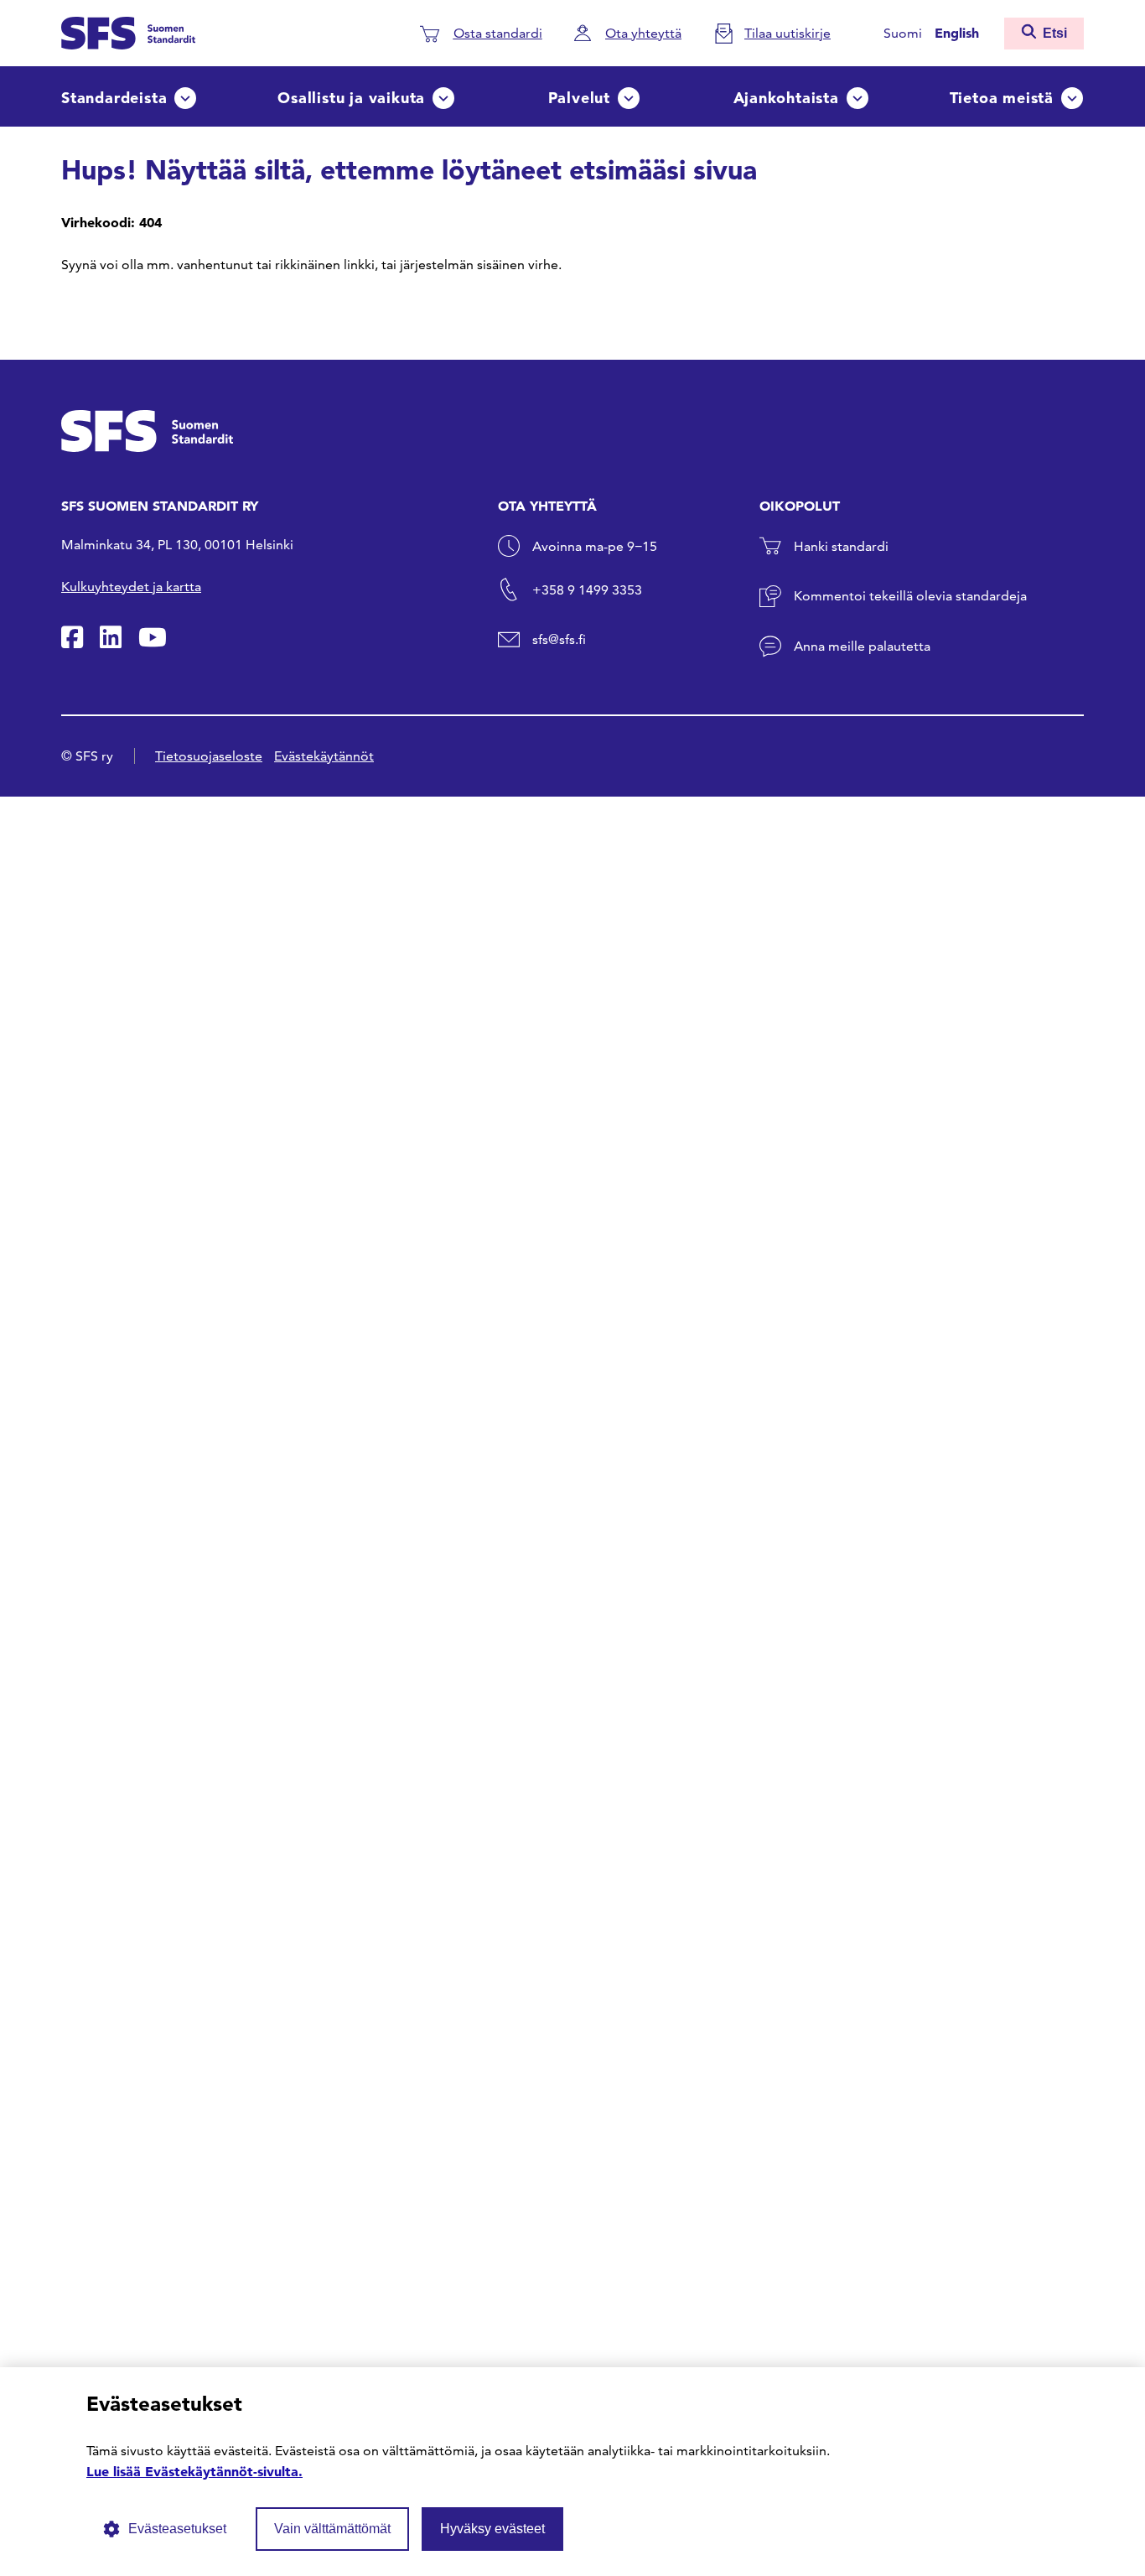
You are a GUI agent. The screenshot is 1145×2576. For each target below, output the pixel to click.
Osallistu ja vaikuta (351, 98)
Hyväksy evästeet (492, 2529)
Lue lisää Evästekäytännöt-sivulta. (194, 2471)
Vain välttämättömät (332, 2529)
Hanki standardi (841, 546)
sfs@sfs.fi (559, 639)
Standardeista (114, 98)
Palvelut (579, 98)
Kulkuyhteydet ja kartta (131, 587)
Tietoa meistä (1002, 98)
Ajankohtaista (786, 98)
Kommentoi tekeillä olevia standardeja (910, 596)
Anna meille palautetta (862, 646)
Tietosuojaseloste (209, 756)
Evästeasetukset (177, 2529)
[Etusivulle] (128, 31)
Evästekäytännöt (324, 756)
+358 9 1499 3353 (587, 590)
